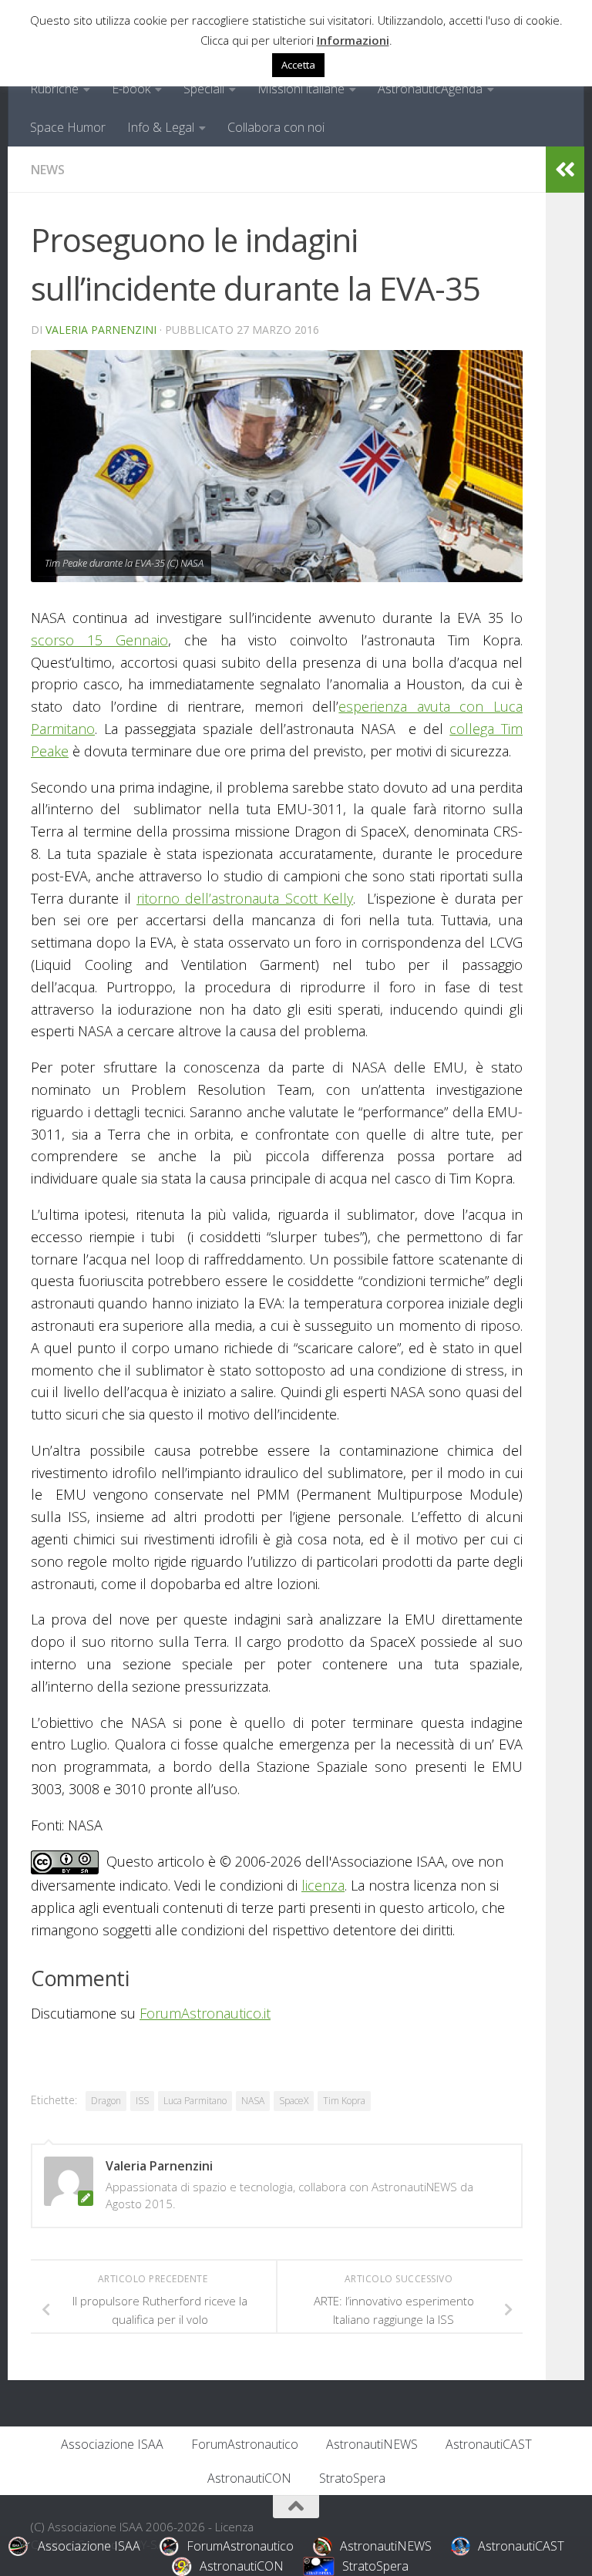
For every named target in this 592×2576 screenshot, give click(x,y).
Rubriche (54, 89)
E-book (131, 89)
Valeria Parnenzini (101, 330)
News (48, 170)
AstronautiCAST (489, 2444)
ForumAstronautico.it (205, 2013)
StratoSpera (352, 2478)
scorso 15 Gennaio (99, 640)
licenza (323, 1885)
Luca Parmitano (195, 2101)
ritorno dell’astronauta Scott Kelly (245, 898)
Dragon (106, 2101)
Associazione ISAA (112, 2444)
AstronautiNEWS (372, 2444)
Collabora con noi (276, 127)
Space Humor (68, 127)
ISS (142, 2101)
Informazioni (353, 40)
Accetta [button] (298, 65)
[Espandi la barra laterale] (565, 170)
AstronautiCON (249, 2478)
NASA (253, 2101)
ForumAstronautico (245, 2444)
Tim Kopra (344, 2101)
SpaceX (294, 2101)
